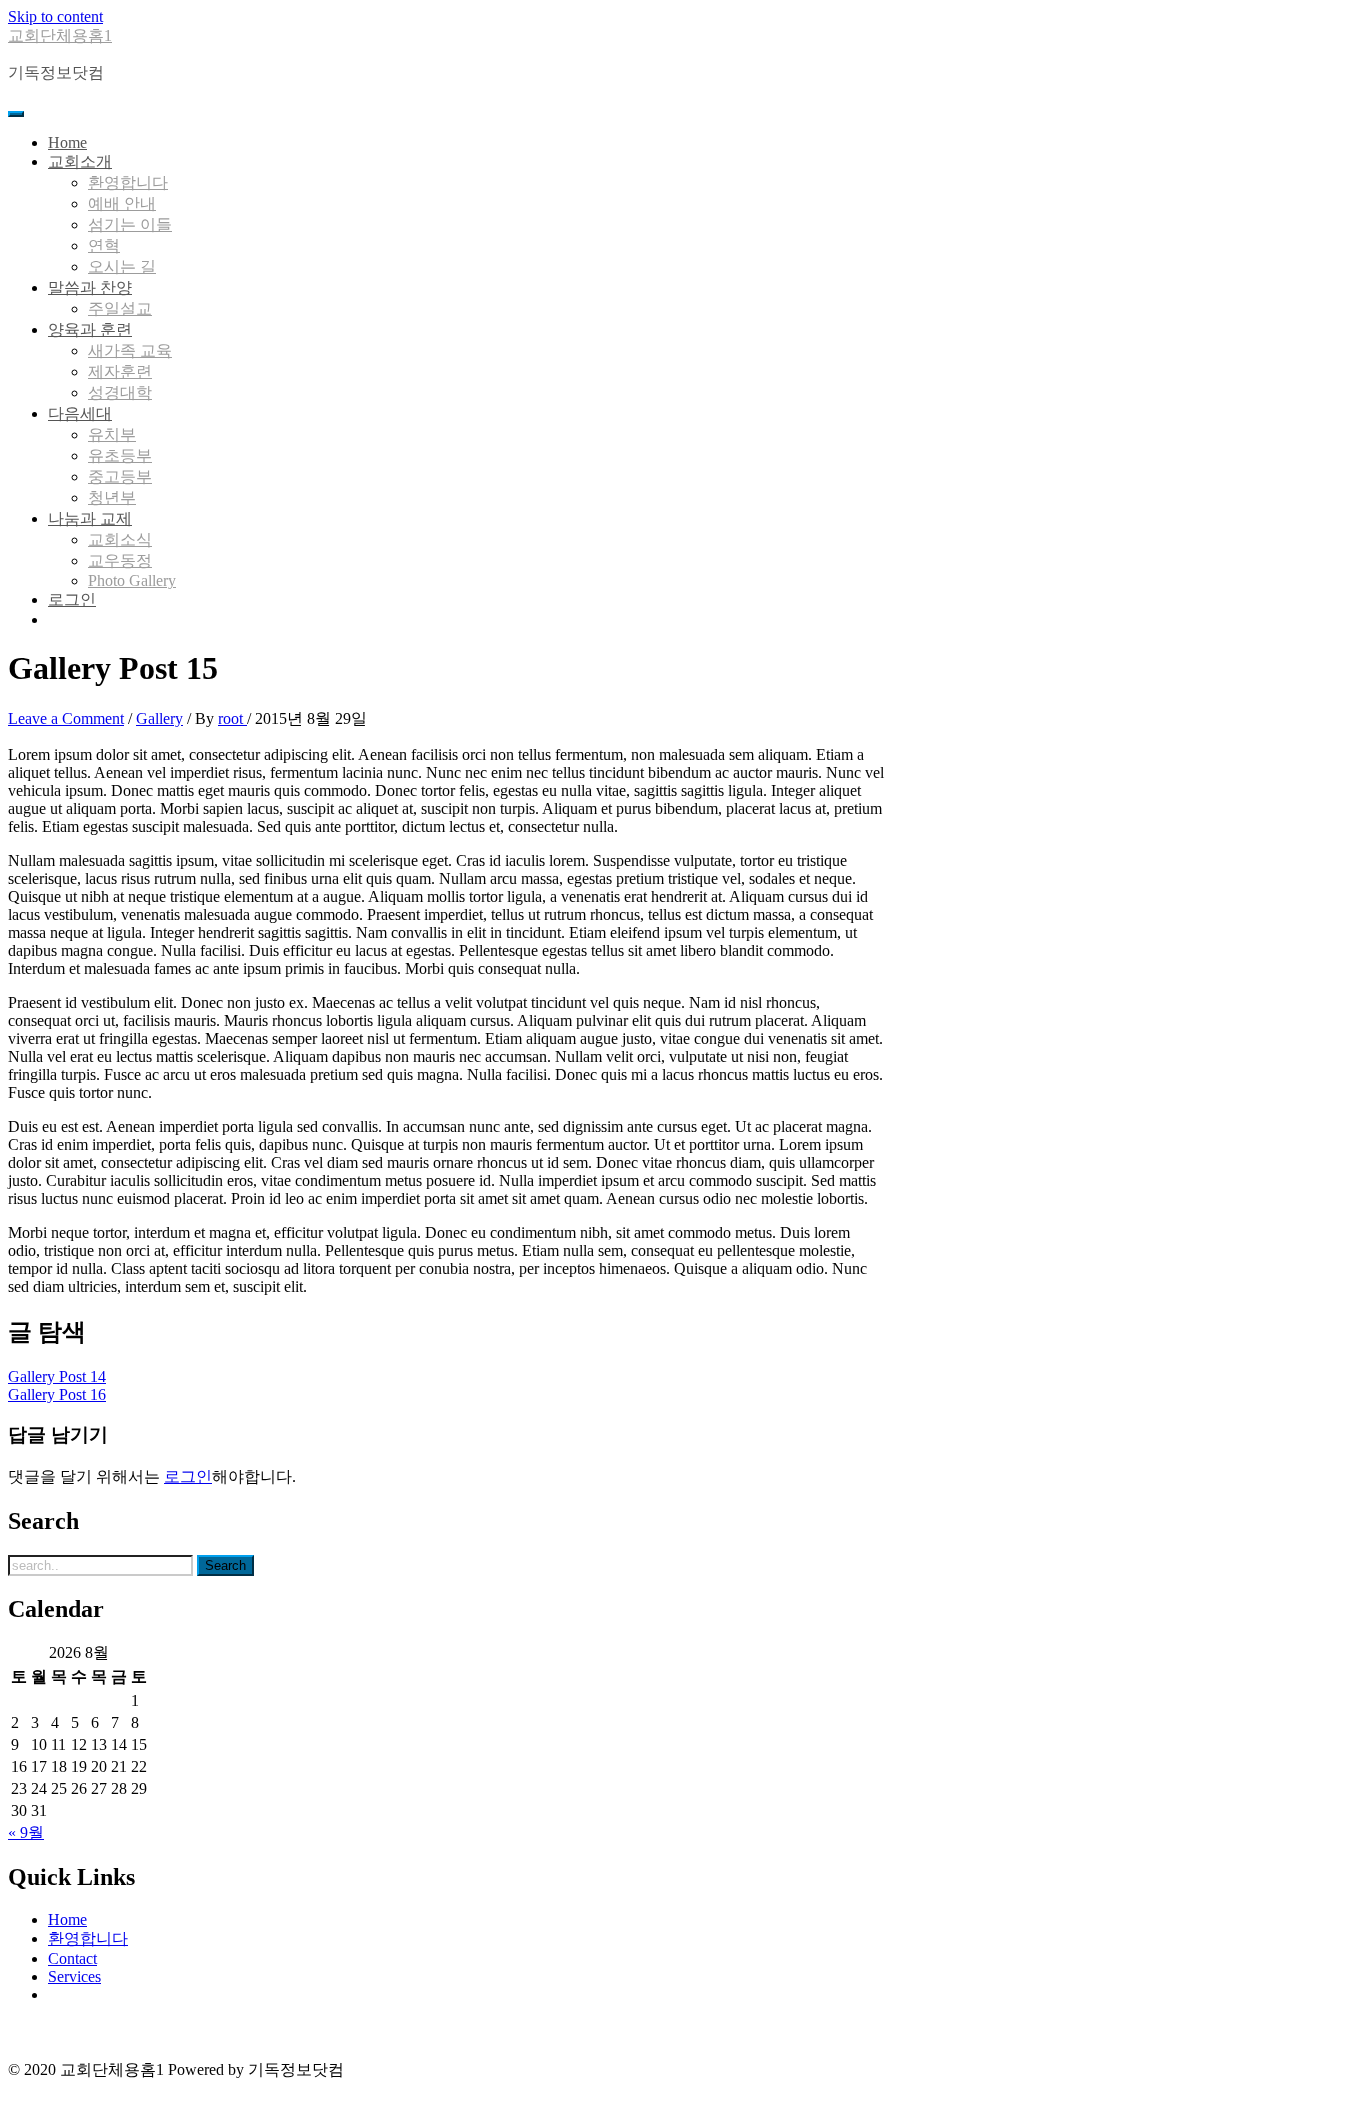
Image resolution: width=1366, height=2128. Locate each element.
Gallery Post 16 (57, 1394)
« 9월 (26, 1832)
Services (74, 1976)
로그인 (188, 1476)
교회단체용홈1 (60, 35)
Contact (72, 1958)
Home (67, 1919)
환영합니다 (88, 1938)
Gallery (159, 718)
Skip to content (55, 16)
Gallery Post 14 (57, 1376)
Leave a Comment (66, 718)
